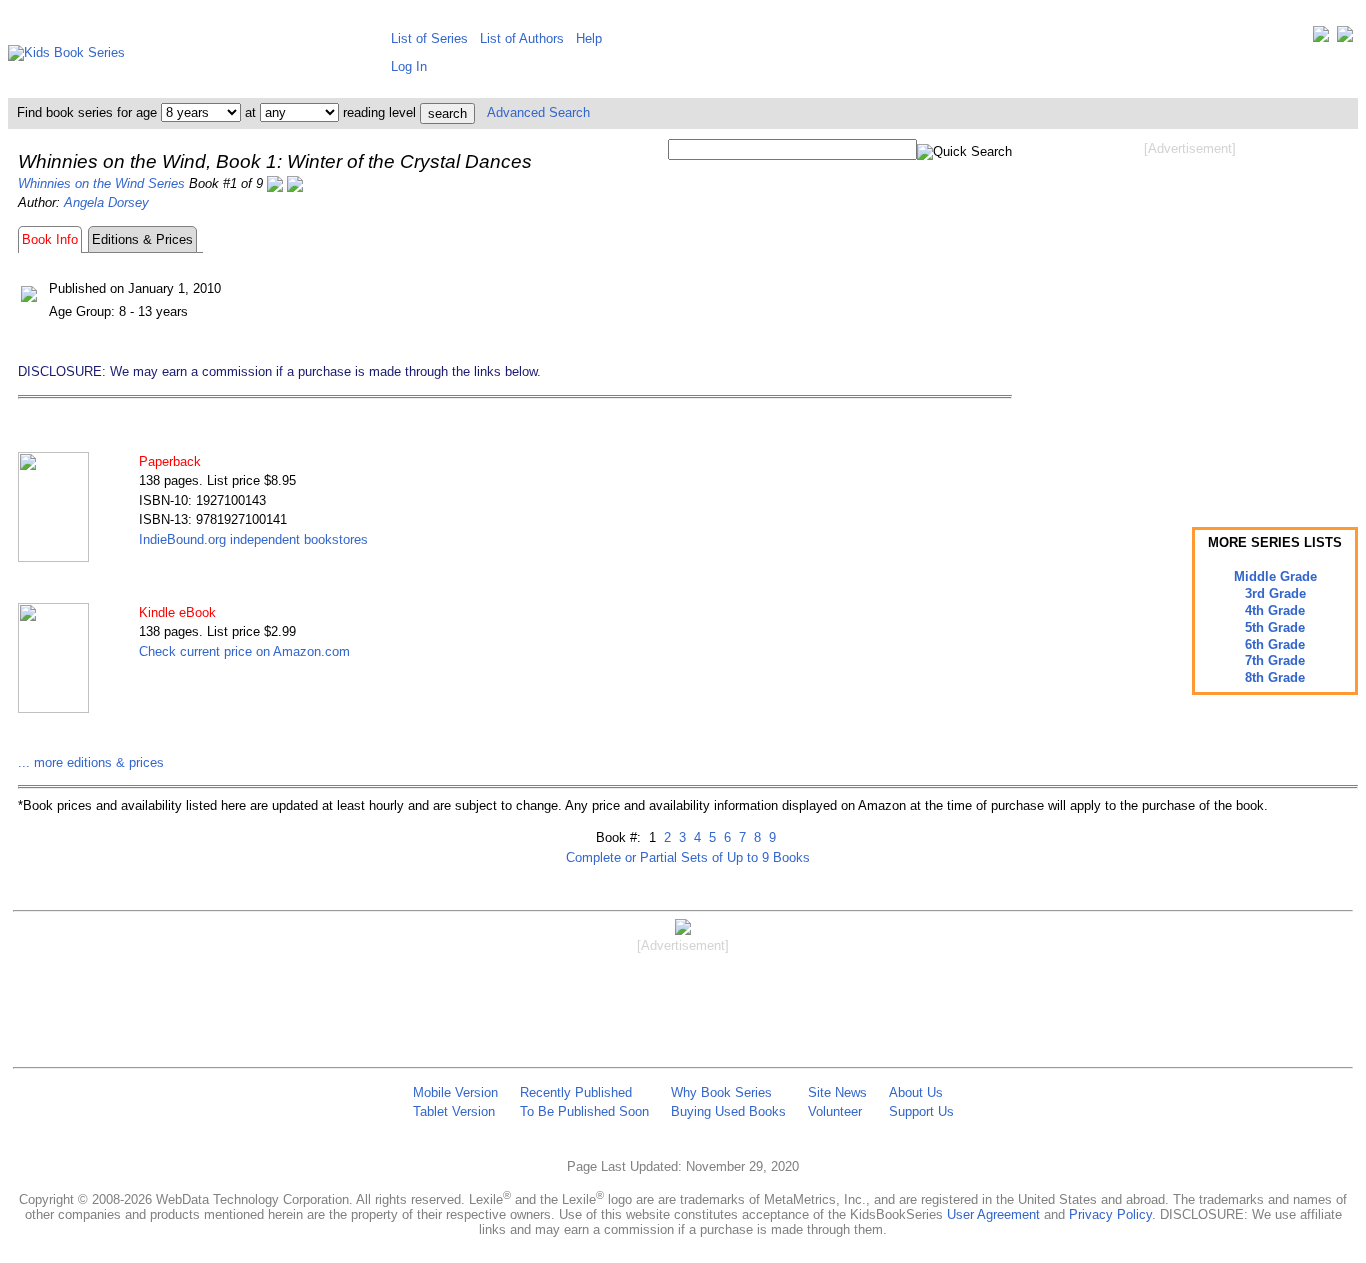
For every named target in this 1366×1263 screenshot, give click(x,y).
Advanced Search (538, 112)
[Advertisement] (1190, 318)
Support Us (921, 1111)
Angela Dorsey (106, 202)
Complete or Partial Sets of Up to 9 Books (688, 857)
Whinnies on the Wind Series (101, 183)
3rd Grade (1275, 593)
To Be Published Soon (584, 1111)
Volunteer (835, 1111)
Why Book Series (721, 1092)
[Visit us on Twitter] (1321, 38)
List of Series (429, 38)
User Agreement (993, 1214)
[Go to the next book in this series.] (295, 183)
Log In (409, 66)
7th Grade (1275, 660)
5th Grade (1275, 627)
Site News (837, 1092)
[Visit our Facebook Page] (1345, 38)
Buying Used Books (728, 1111)
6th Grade (1275, 644)
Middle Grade (1275, 576)
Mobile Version (455, 1092)
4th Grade (1275, 610)
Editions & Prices (142, 239)
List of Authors (522, 38)
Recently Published (576, 1092)
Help (589, 38)
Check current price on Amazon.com (244, 651)
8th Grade (1275, 677)
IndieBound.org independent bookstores (253, 539)
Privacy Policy (1110, 1214)
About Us (916, 1092)
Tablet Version (454, 1111)
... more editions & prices (91, 762)
